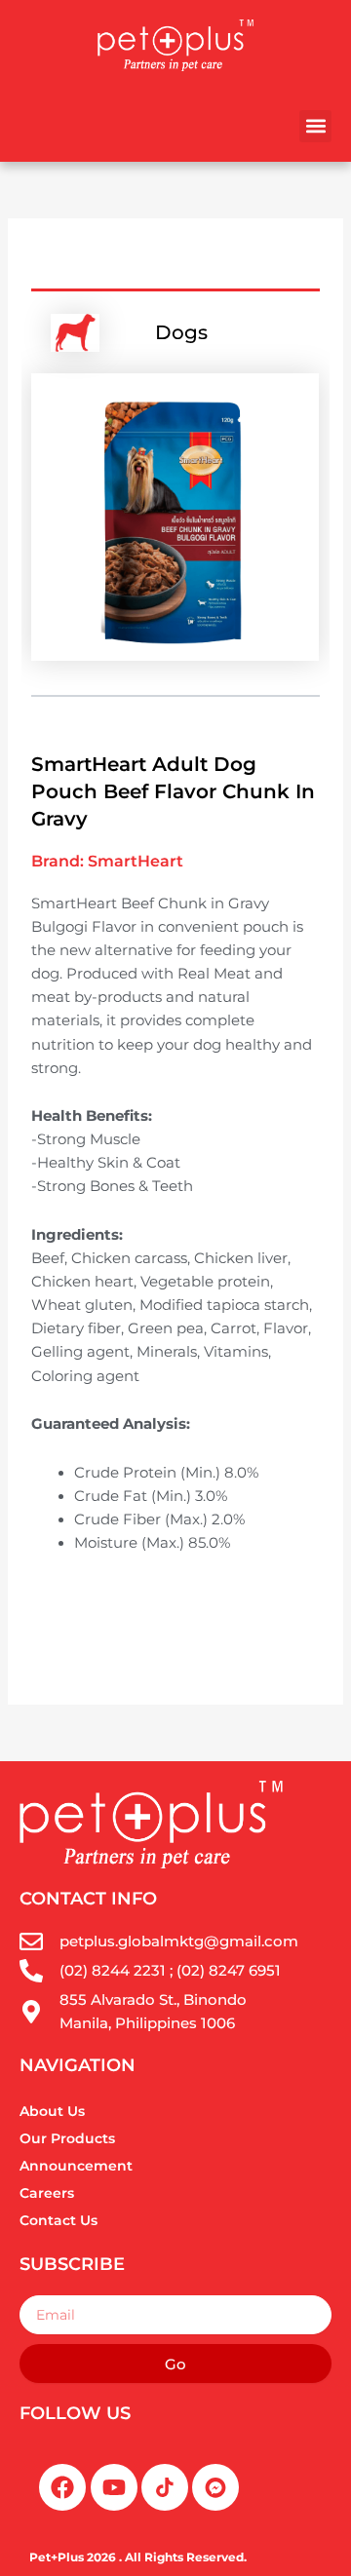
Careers (47, 2193)
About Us (52, 2111)
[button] (315, 126)
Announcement (76, 2166)
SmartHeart (136, 861)
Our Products (67, 2138)
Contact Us (58, 2220)
